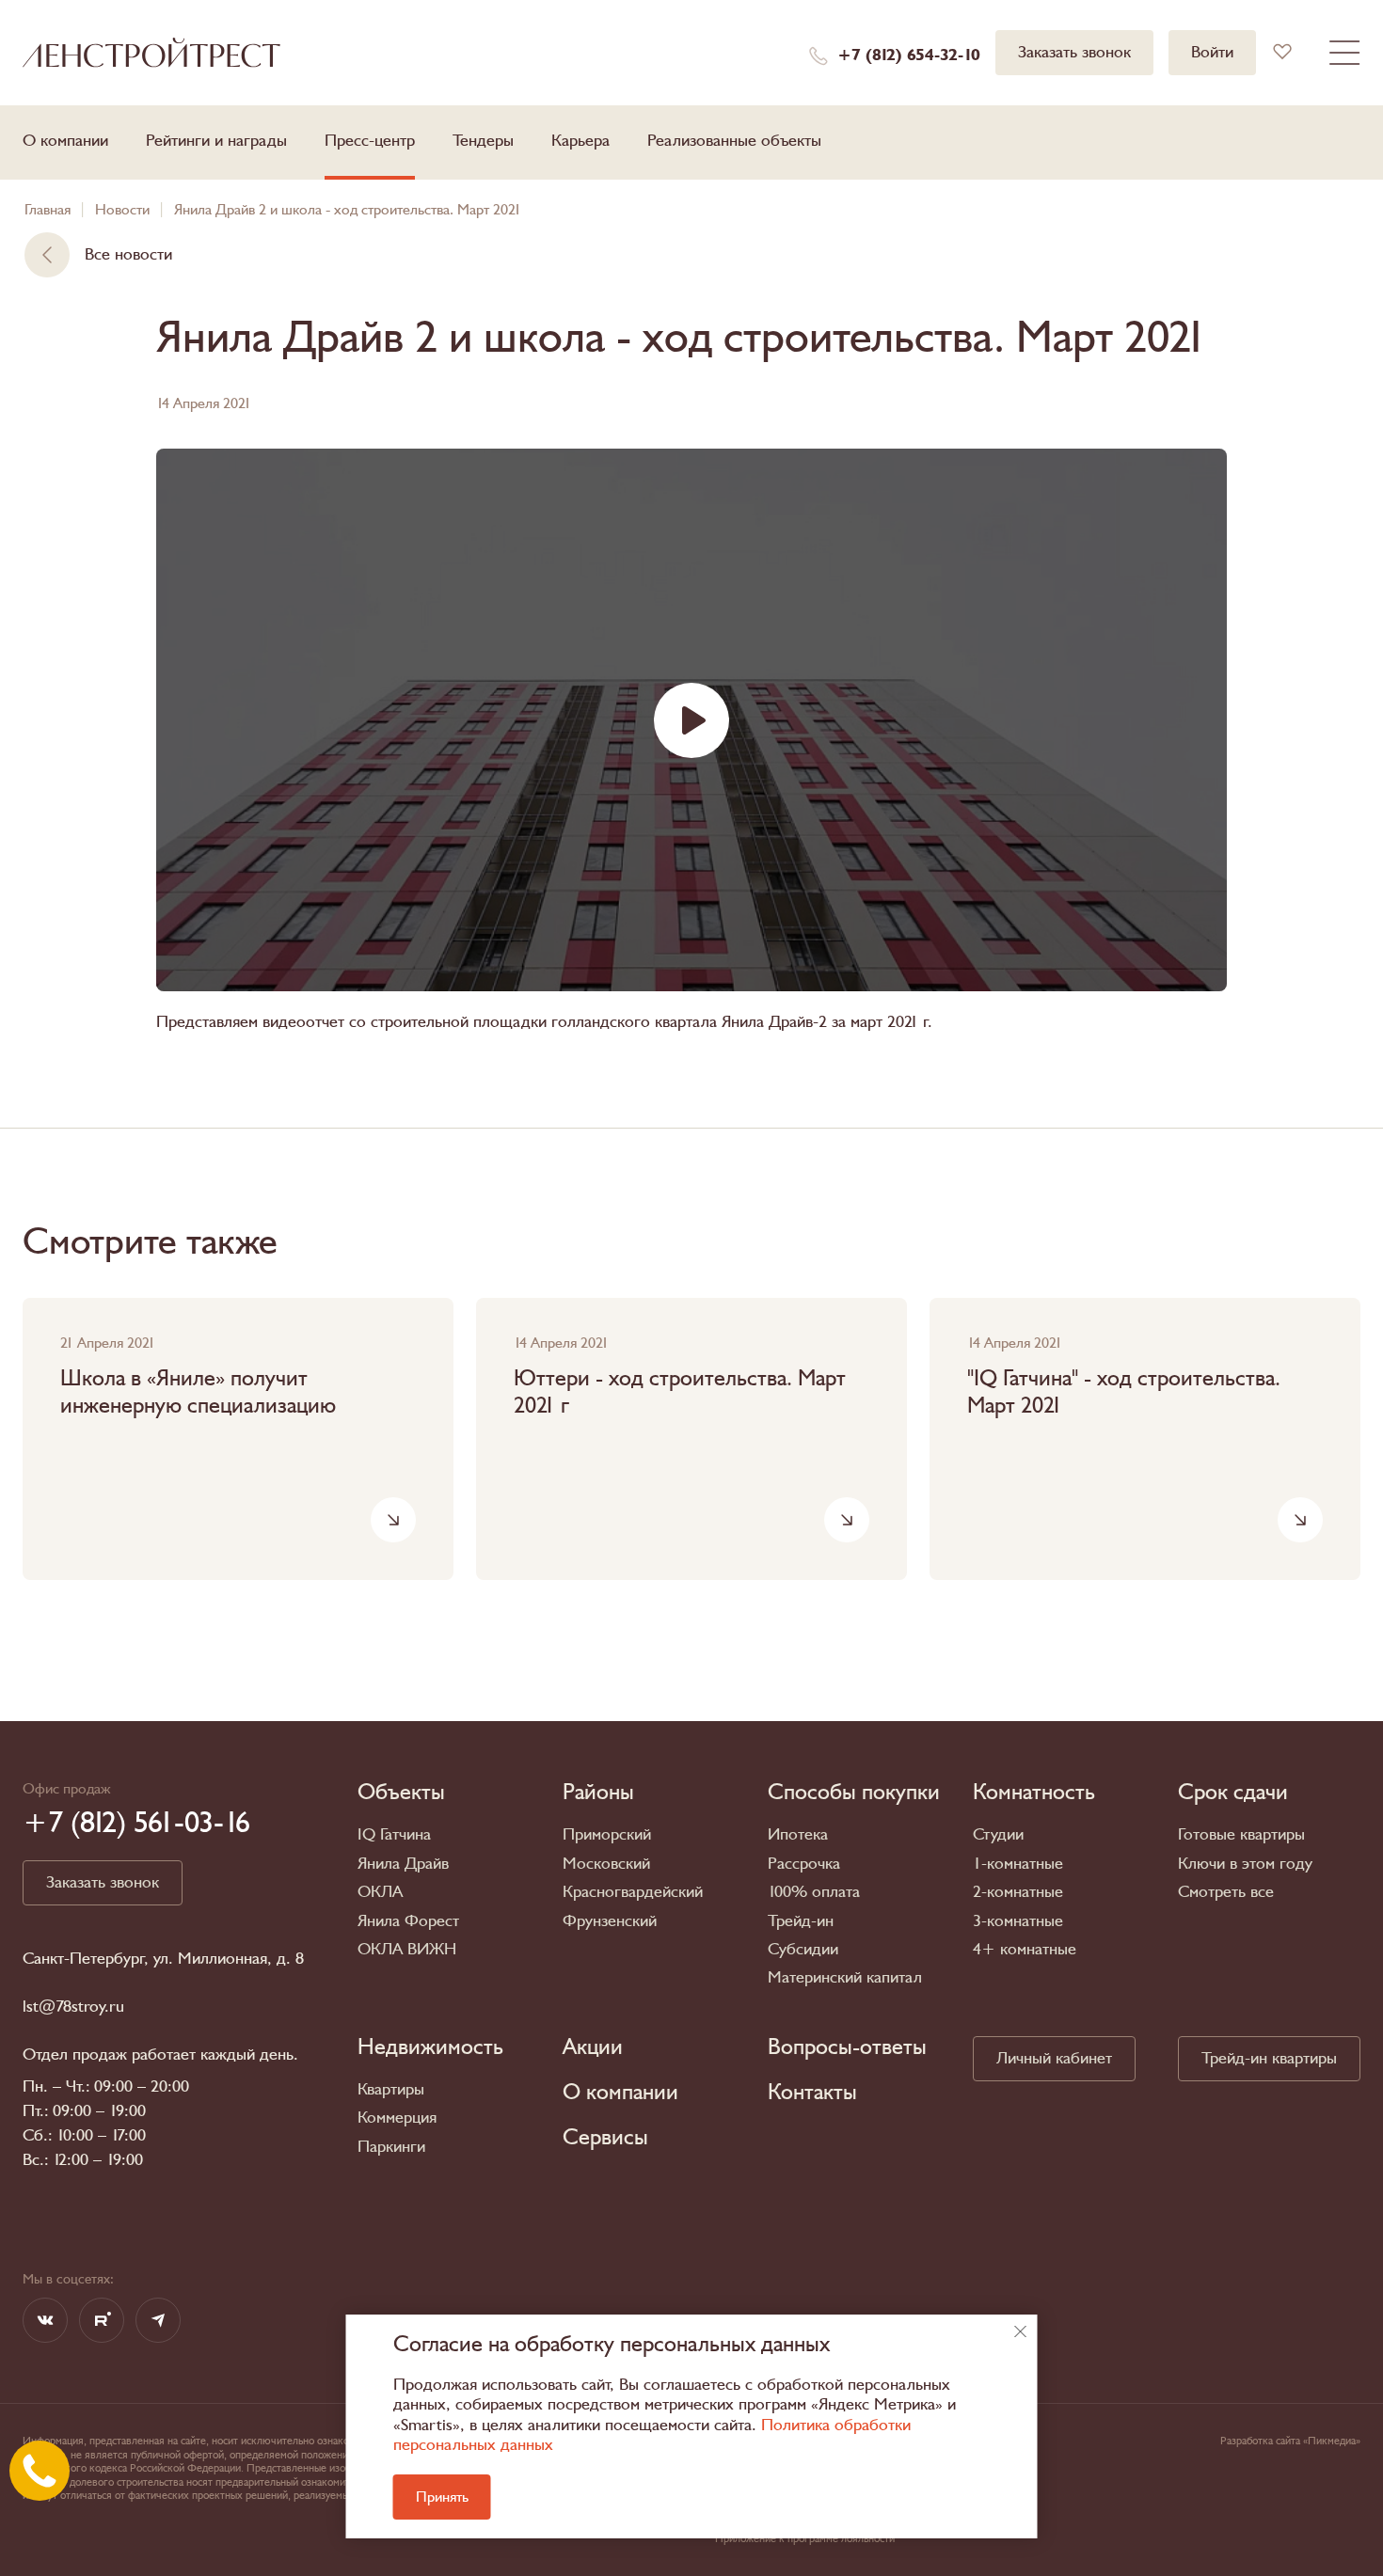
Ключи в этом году (1245, 1864)
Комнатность (1034, 1793)
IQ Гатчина (394, 1834)
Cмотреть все (1226, 1892)
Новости (122, 210)
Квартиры (391, 2089)
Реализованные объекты (734, 141)
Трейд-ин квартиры (1269, 2058)
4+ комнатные (1025, 1949)
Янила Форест (408, 1921)
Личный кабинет (1054, 2058)
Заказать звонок (1074, 52)
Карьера (580, 141)
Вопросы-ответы (847, 2047)
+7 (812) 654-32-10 (909, 55)
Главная (48, 210)
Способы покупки (854, 1793)
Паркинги (391, 2147)
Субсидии (803, 1949)
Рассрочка (804, 1864)
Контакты (812, 2093)
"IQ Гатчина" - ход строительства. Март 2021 (1124, 1393)
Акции (593, 2047)
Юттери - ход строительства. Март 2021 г (680, 1393)
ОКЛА (380, 1892)
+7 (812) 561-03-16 (136, 1823)
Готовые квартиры (1241, 1834)
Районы (598, 1793)
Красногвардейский (633, 1892)
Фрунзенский (610, 1921)
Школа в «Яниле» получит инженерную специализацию (198, 1393)
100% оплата (814, 1892)
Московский (606, 1864)
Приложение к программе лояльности (805, 2538)
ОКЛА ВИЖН (407, 1949)
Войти (1212, 52)
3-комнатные (1018, 1921)
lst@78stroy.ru (73, 2007)
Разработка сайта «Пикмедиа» (1290, 2441)
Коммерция (397, 2118)
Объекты (401, 1793)
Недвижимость (430, 2047)
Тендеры (483, 141)
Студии (998, 1834)
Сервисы (605, 2138)
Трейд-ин (801, 1921)
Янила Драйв (403, 1864)
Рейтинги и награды (216, 141)
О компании (65, 141)
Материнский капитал (845, 1977)
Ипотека (798, 1834)
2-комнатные (1018, 1892)
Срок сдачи (1233, 1793)
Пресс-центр (370, 141)
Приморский (607, 1834)
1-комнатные (1018, 1864)
